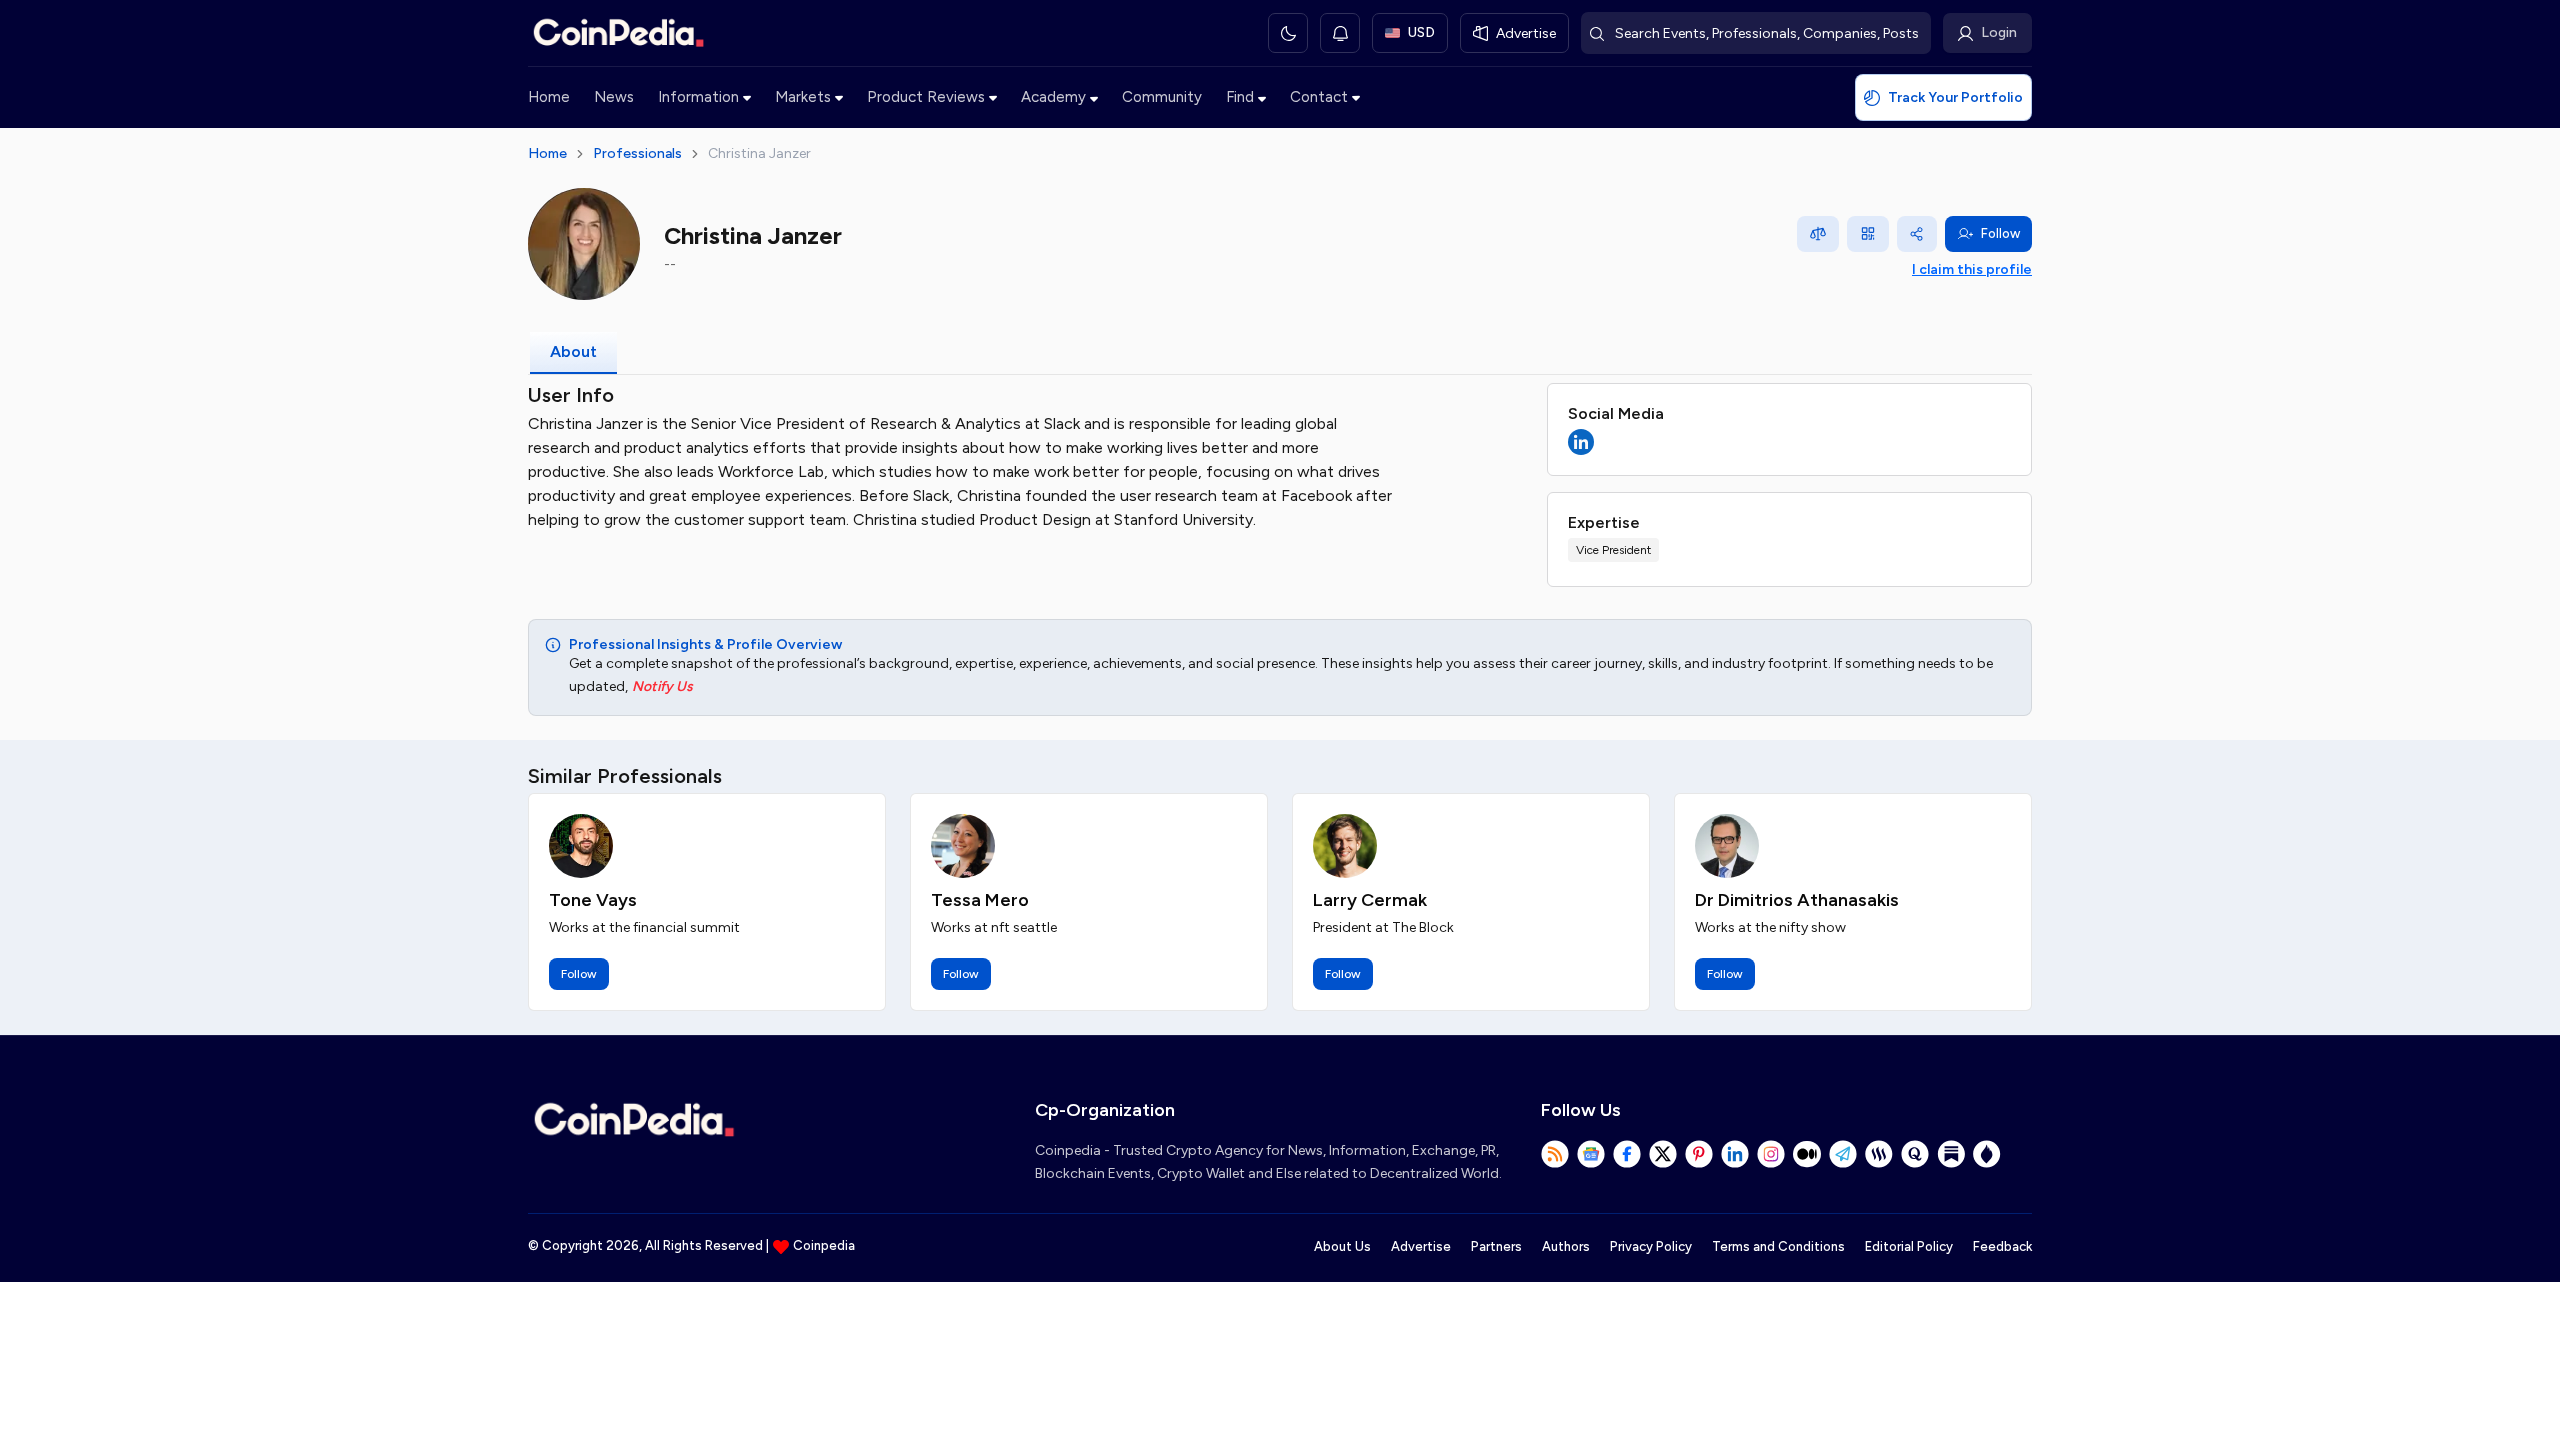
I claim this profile (1972, 269)
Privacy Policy (1651, 1246)
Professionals (637, 153)
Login (1999, 32)
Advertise (1421, 1246)
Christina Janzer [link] (759, 153)
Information (698, 97)
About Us (1342, 1246)
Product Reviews (926, 97)
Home (549, 97)
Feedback (2002, 1246)
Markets (803, 97)
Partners (1496, 1246)
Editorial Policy (1909, 1246)
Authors (1566, 1246)
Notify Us (662, 686)
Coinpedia (824, 1245)
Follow (2000, 233)
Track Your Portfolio (1955, 97)
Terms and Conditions (1778, 1246)
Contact (1319, 97)
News (614, 97)
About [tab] (573, 351)
